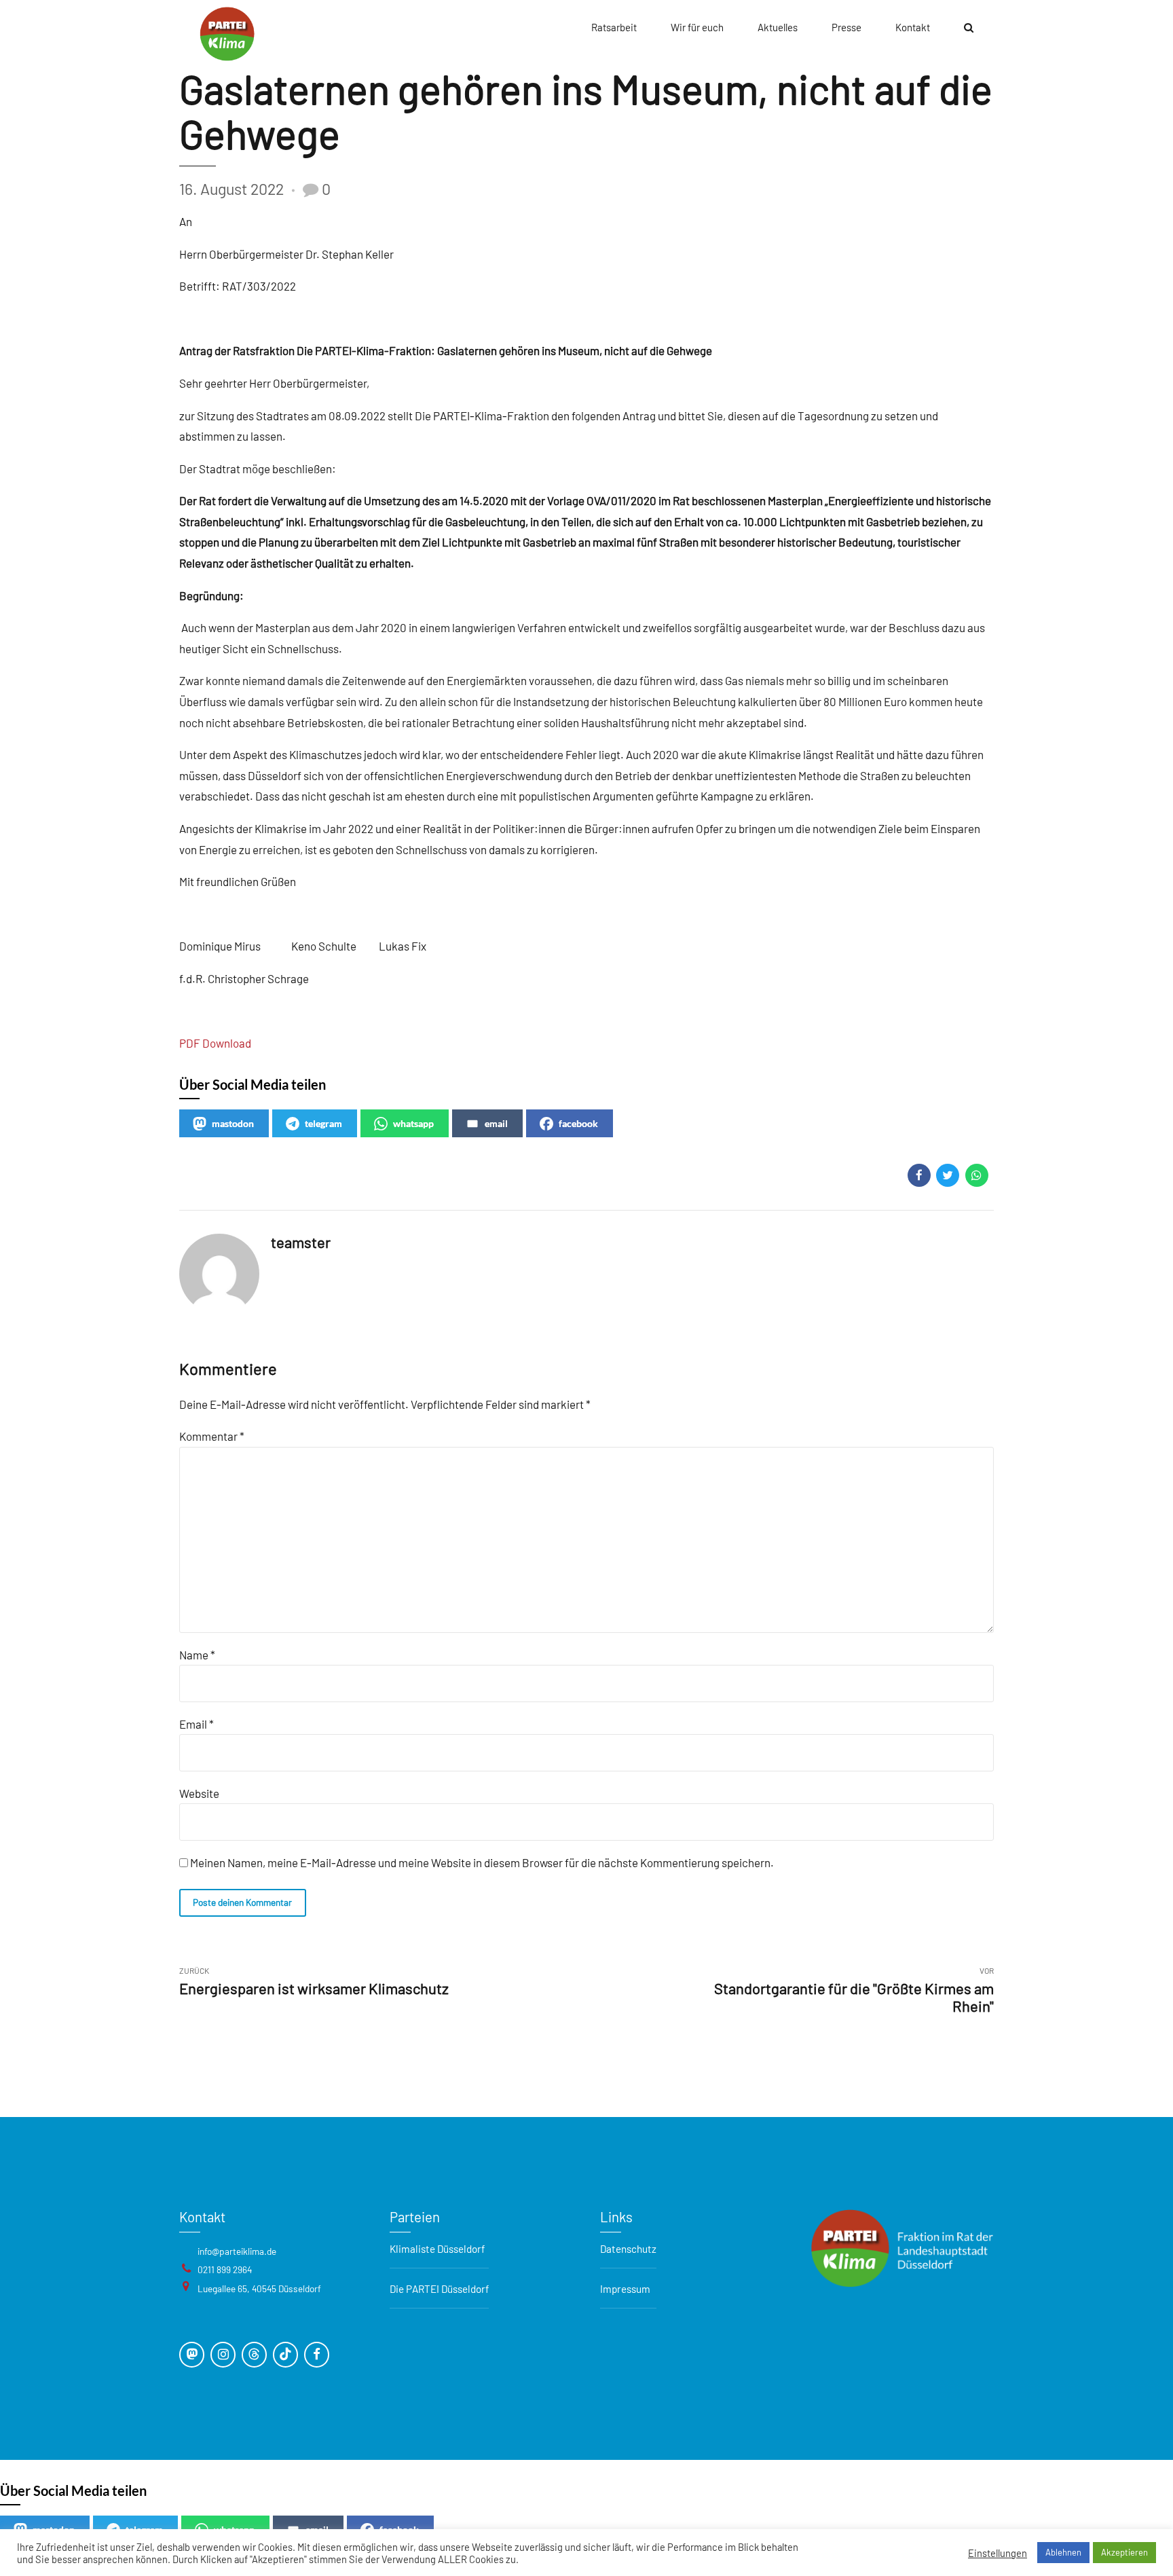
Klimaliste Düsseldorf (437, 2249)
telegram (323, 1123)
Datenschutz (628, 2249)
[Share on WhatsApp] (977, 1175)
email (496, 1123)
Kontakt (913, 27)
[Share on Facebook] (919, 1175)
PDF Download (215, 1043)
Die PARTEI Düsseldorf (439, 2289)
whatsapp (413, 1123)
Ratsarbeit (614, 27)
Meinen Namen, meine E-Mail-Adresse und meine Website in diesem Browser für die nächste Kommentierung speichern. (482, 1862)
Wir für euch (697, 27)
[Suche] (969, 27)
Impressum (625, 2289)
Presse (846, 27)
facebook (578, 1123)
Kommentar (212, 1436)
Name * (197, 1655)
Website (199, 1793)
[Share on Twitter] (948, 1175)
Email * (197, 1724)
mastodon (233, 1123)
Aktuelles (778, 27)
